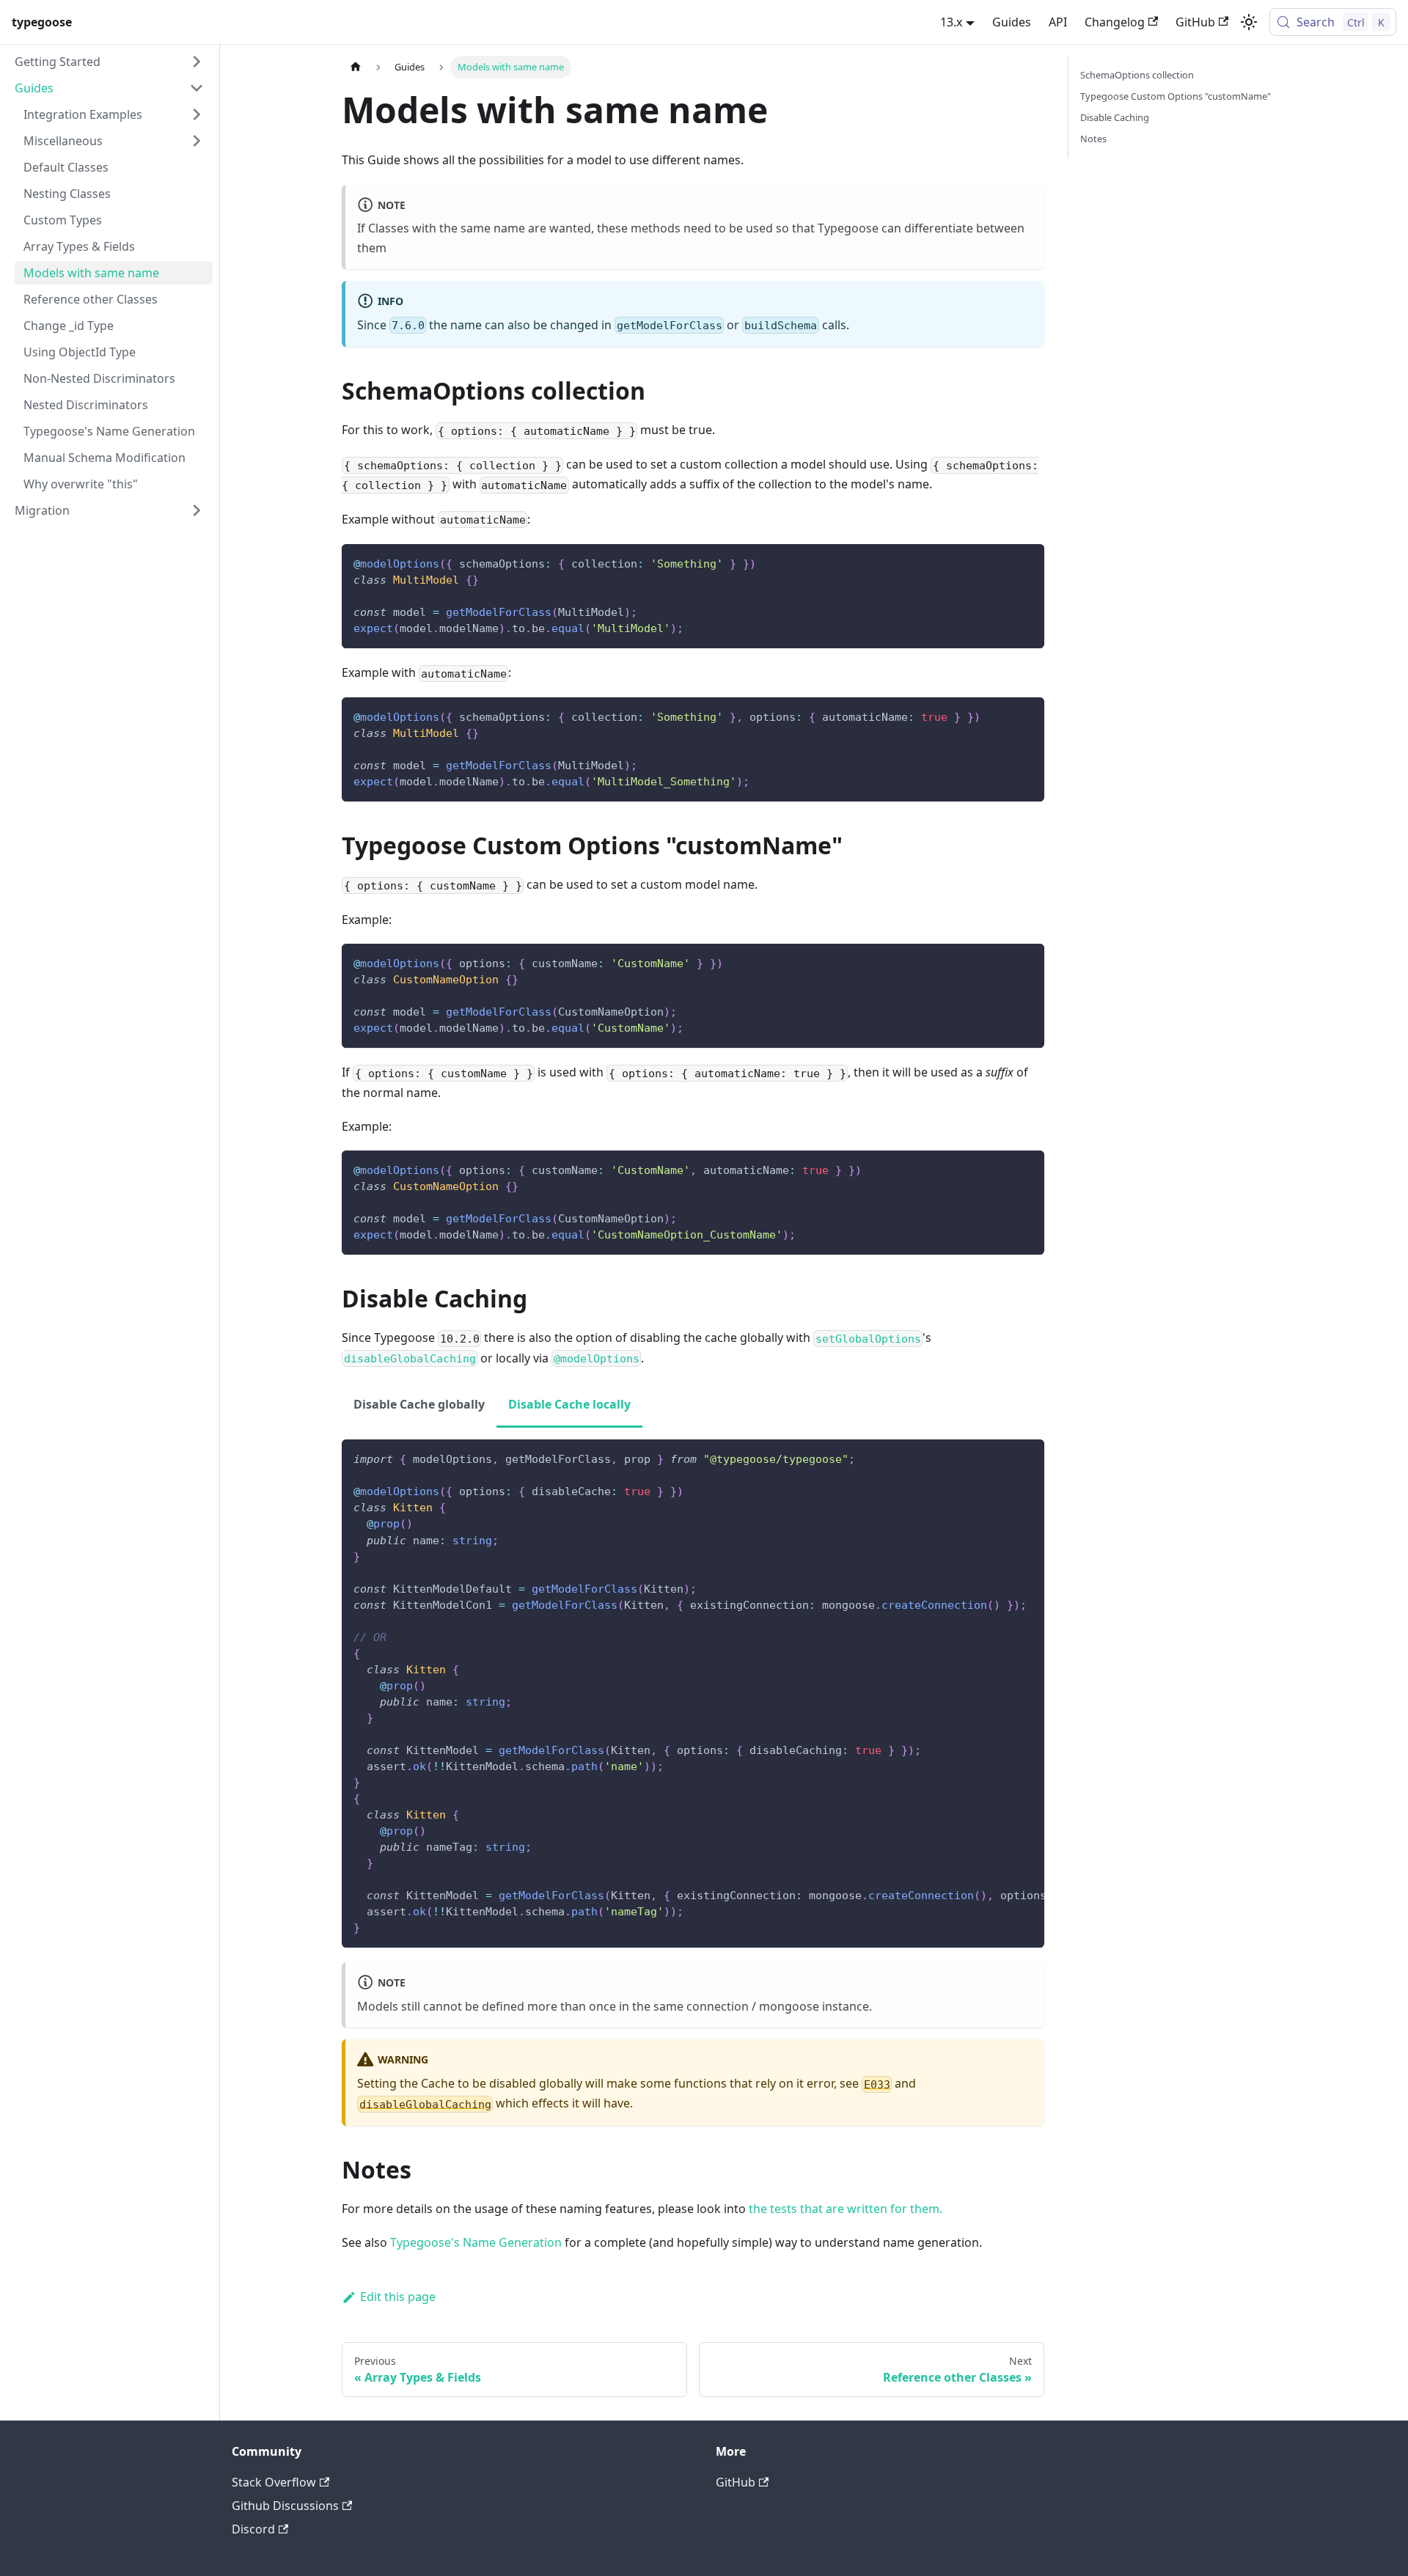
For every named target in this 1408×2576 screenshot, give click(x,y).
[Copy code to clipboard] (1026, 562)
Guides (1012, 22)
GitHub (1195, 22)
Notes (1093, 139)
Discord (253, 2529)
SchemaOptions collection (1137, 75)
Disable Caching (1115, 117)
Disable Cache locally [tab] (569, 1404)
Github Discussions (285, 2506)
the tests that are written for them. (846, 2209)
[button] (109, 62)
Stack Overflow (274, 2482)
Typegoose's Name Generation (476, 2242)
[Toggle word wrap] (1000, 1458)
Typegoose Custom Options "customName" (1176, 96)
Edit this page (398, 2297)
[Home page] (356, 67)
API (1058, 22)
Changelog (1115, 22)
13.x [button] (951, 22)
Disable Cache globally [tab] (419, 1404)
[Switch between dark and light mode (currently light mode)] (1249, 22)
